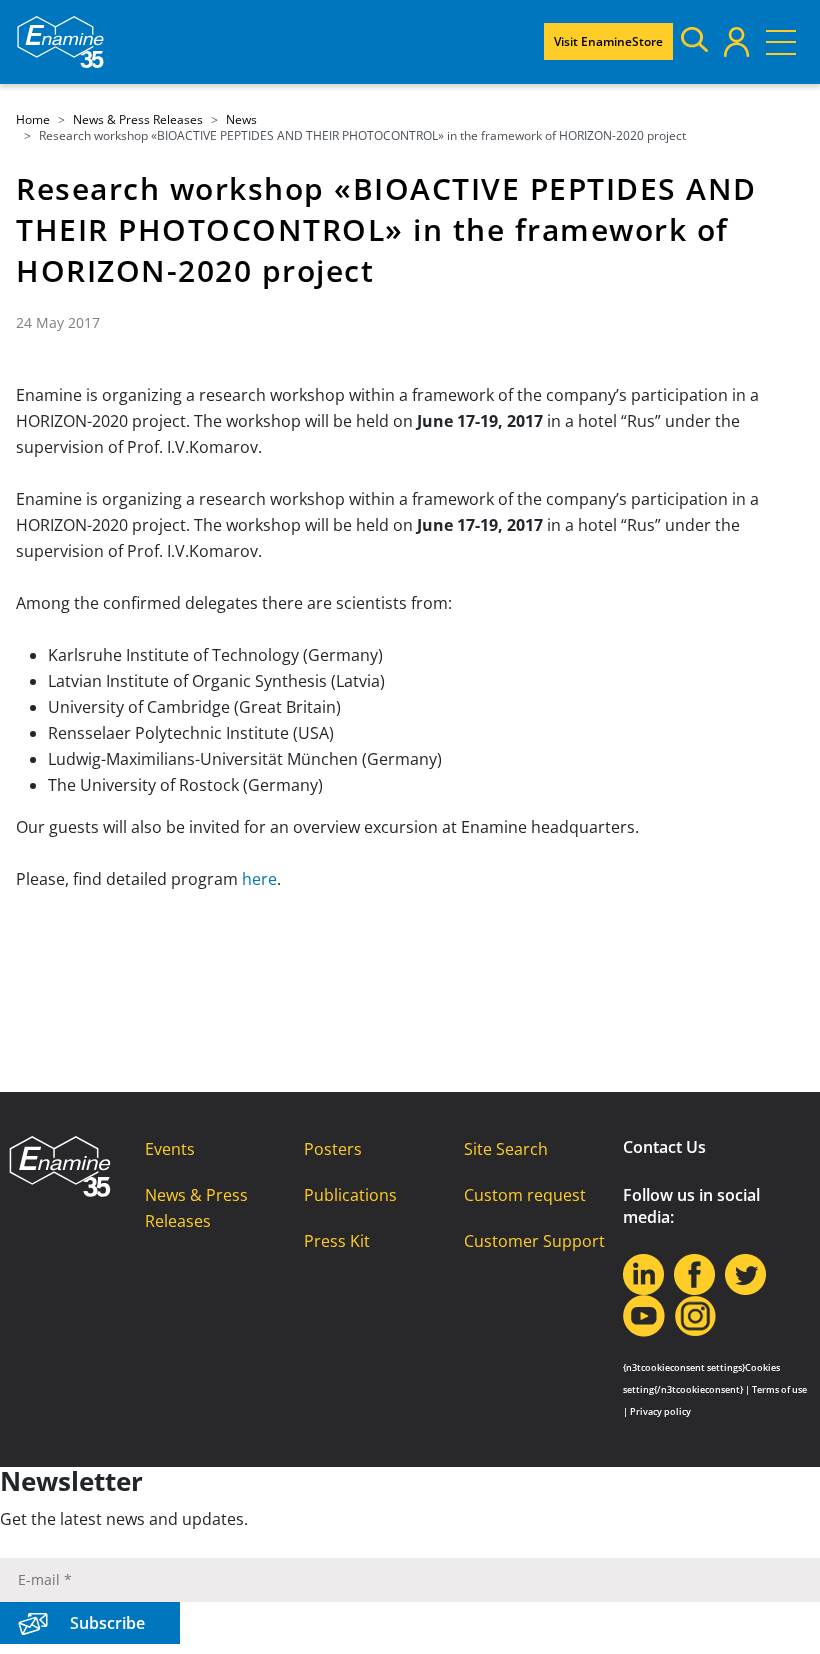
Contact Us (664, 1147)
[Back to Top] (780, 1614)
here (259, 879)
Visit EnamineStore (608, 41)
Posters (333, 1149)
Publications (350, 1195)
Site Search (506, 1149)
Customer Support (534, 1241)
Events (170, 1149)
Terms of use (779, 1389)
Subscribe (107, 1623)
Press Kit (337, 1241)
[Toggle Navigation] (781, 42)
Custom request (525, 1195)
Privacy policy (660, 1411)
